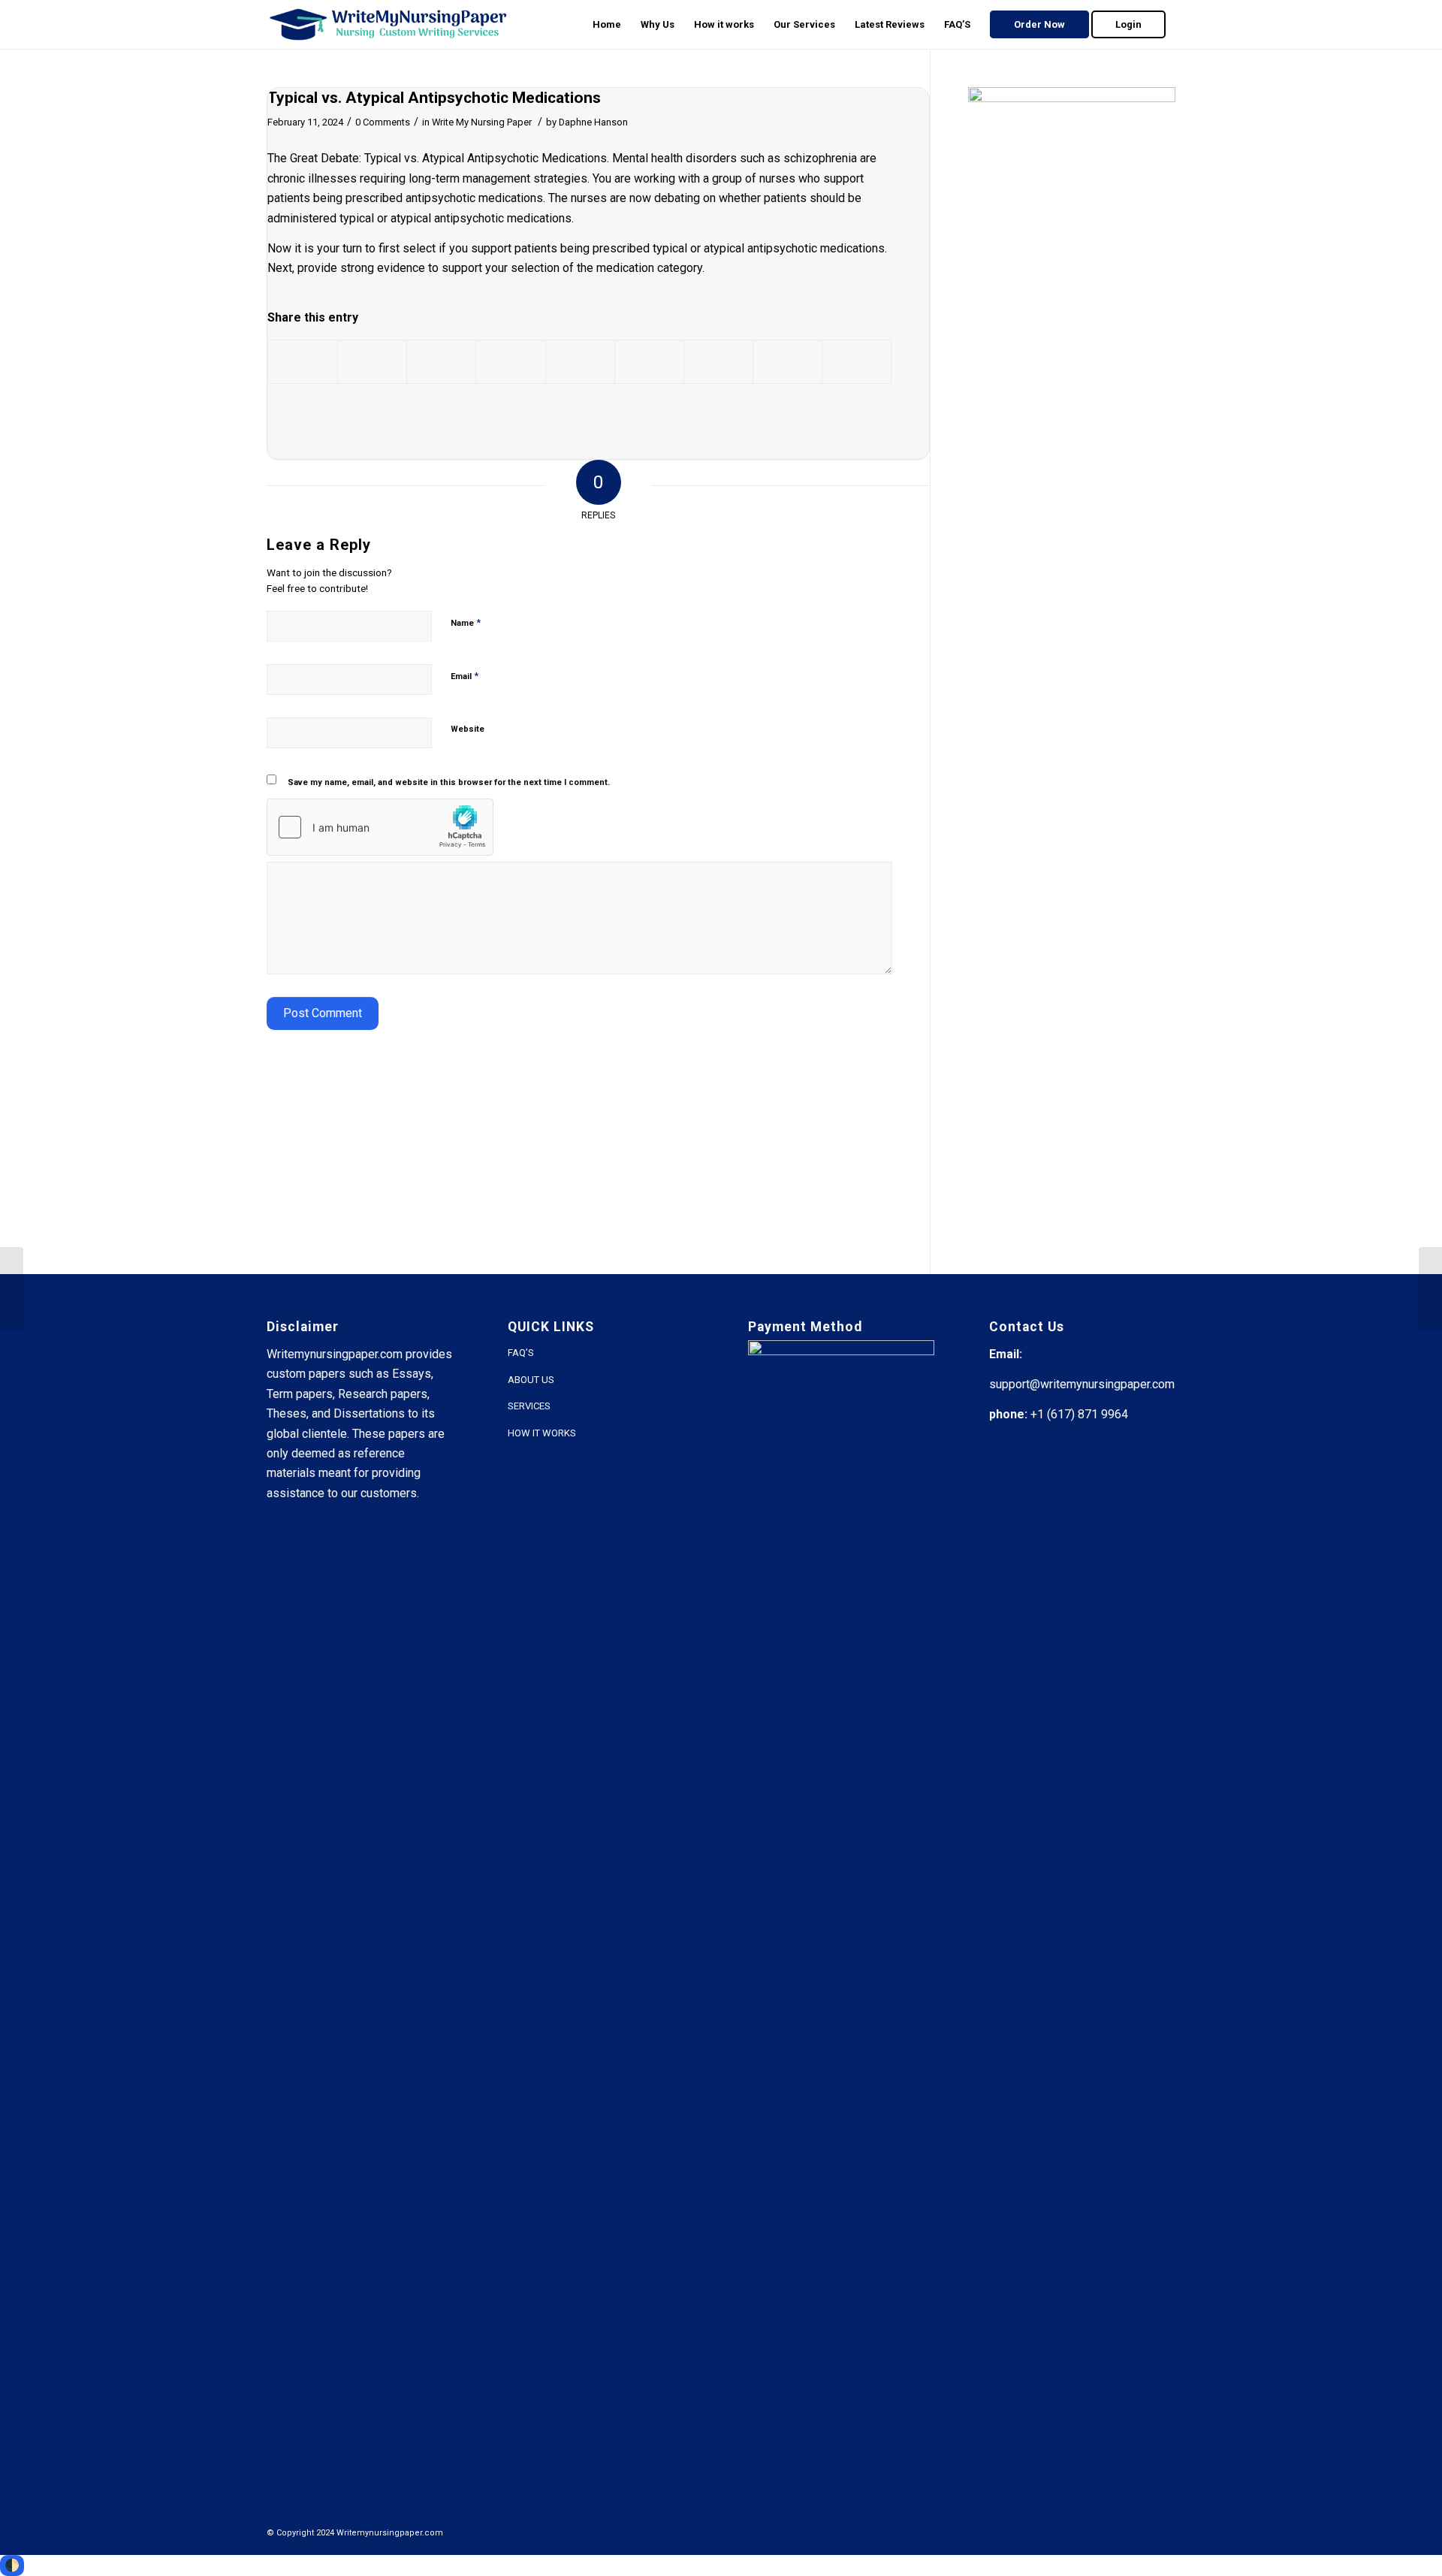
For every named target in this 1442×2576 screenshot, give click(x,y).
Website (468, 729)
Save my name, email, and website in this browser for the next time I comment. (449, 782)
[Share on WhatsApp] (441, 362)
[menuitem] (607, 24)
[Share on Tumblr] (649, 362)
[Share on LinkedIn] (580, 362)
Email (465, 676)
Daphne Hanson (593, 122)
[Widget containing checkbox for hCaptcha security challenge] (380, 827)
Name (466, 622)
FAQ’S (521, 1353)
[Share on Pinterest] (510, 362)
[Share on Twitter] (372, 362)
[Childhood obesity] (12, 1288)
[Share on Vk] (718, 362)
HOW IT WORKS (542, 1433)
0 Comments (383, 122)
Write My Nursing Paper (482, 122)
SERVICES (529, 1406)
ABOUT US (531, 1380)
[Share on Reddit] (787, 362)
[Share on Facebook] (303, 362)
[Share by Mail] (857, 362)
